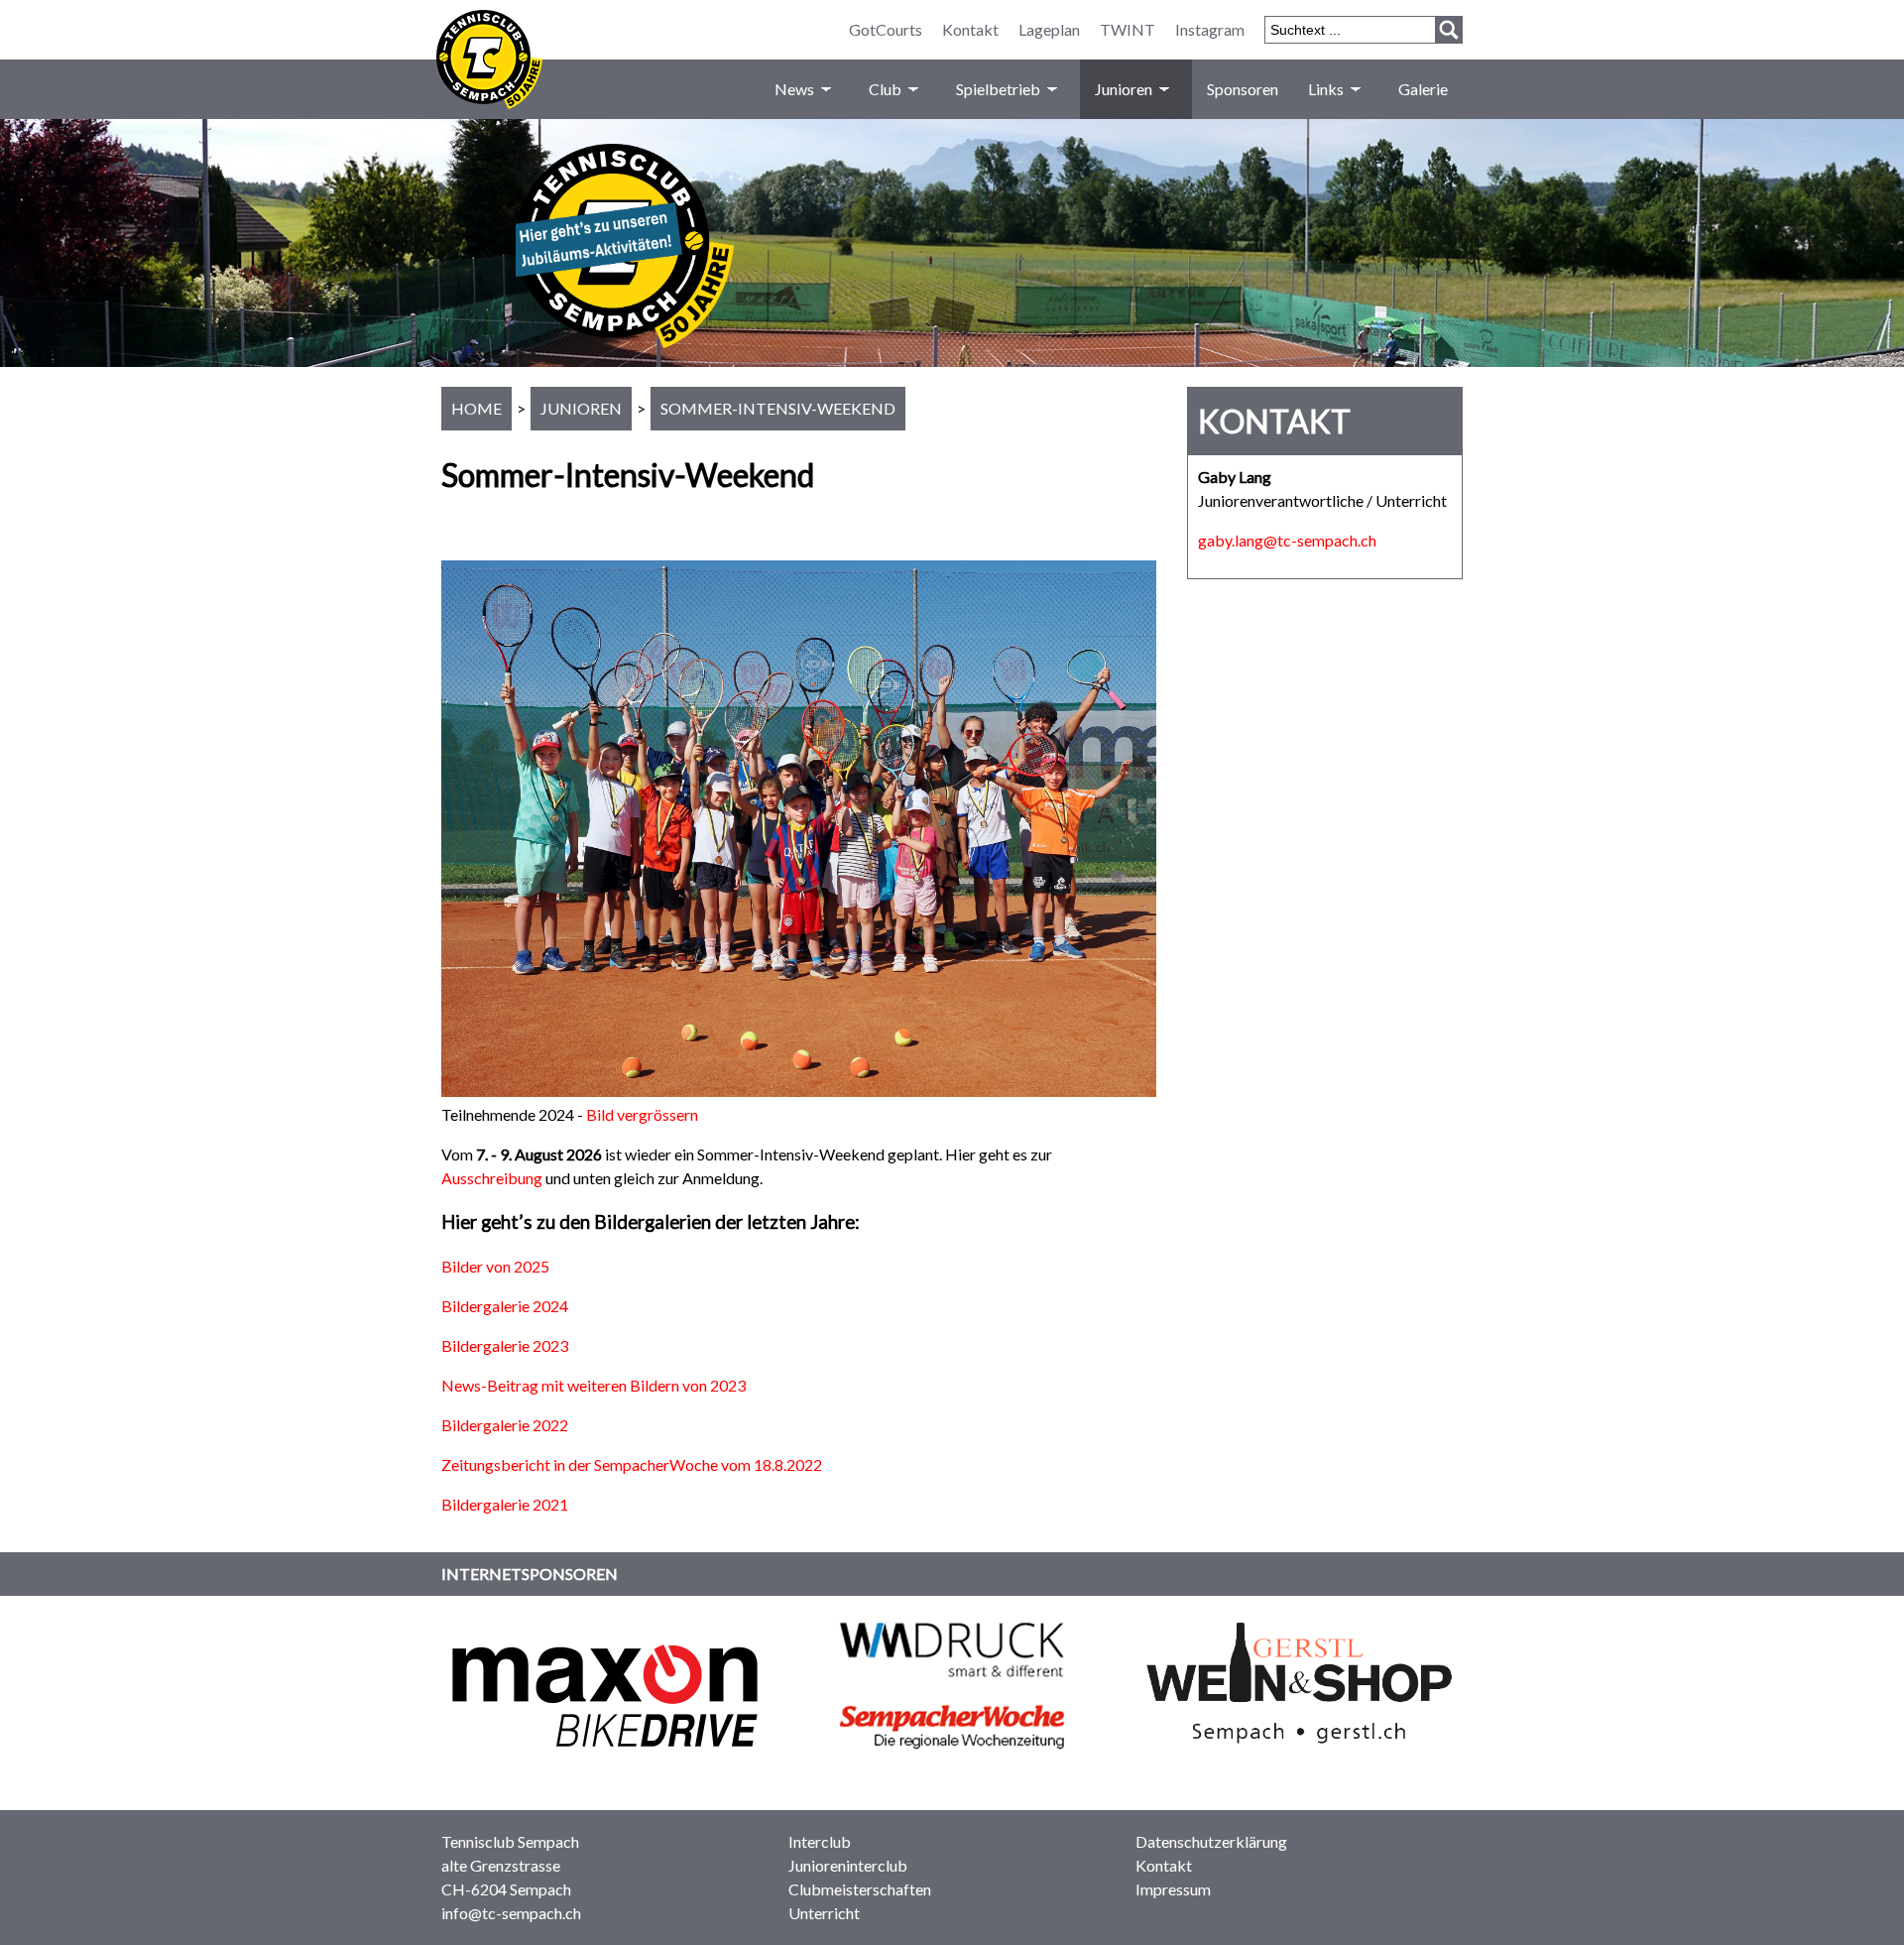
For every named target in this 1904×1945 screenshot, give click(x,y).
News (794, 89)
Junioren (1124, 89)
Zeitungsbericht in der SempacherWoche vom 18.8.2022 (632, 1464)
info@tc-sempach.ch (511, 1913)
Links (1326, 89)
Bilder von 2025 (495, 1266)
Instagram (1210, 29)
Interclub (820, 1841)
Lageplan (1049, 29)
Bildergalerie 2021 (505, 1504)
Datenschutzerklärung (1211, 1841)
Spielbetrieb (998, 89)
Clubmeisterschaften (860, 1889)
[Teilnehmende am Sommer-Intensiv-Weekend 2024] (799, 1091)
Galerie (1423, 89)
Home (476, 408)
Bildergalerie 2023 (505, 1345)
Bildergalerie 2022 (505, 1425)
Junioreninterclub (848, 1865)
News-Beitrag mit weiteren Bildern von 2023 (594, 1385)
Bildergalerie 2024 (505, 1306)
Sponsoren (1243, 89)
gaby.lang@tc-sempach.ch (1287, 540)
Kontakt (970, 29)
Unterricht (824, 1913)
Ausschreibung (492, 1178)
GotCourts (886, 29)
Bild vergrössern (642, 1114)
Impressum (1173, 1889)
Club (885, 89)
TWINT (1128, 29)
